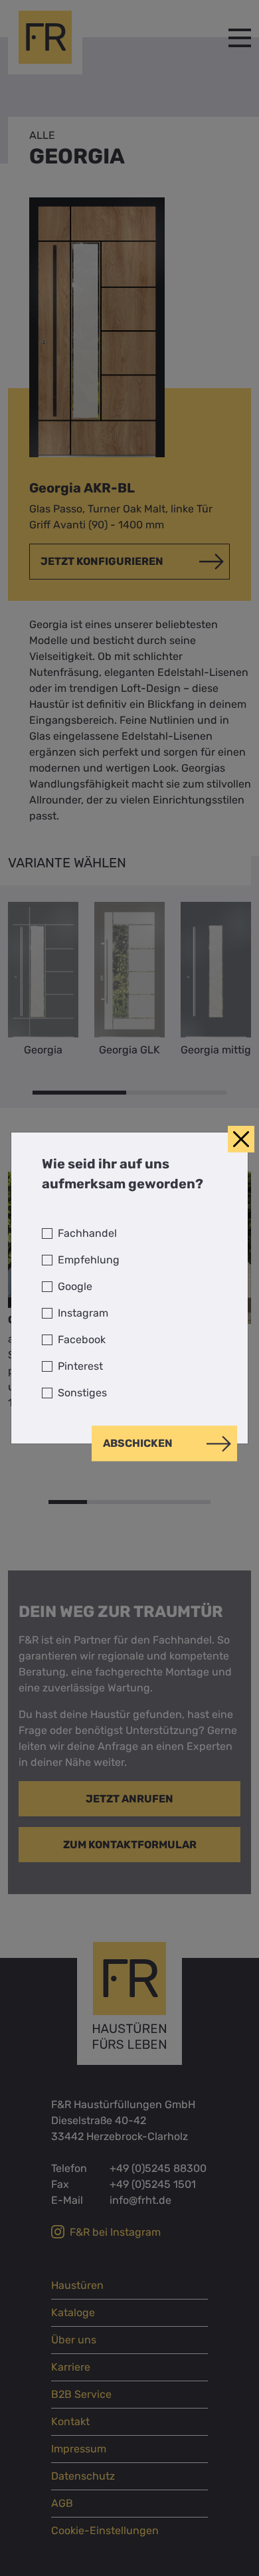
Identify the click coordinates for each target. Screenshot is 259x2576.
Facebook (82, 1340)
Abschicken (138, 1443)
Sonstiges (82, 1393)
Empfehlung (89, 1260)
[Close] (241, 1139)
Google (75, 1286)
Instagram (83, 1313)
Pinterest (80, 1366)
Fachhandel (87, 1233)
